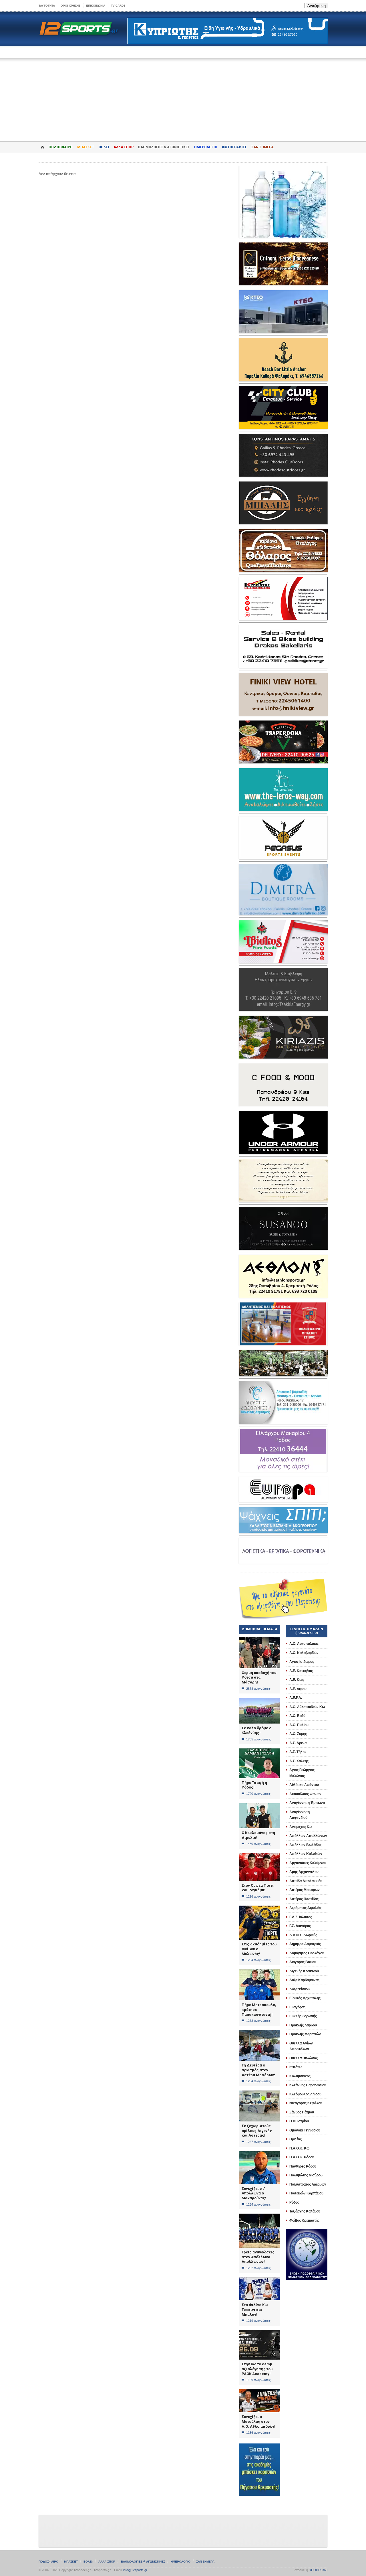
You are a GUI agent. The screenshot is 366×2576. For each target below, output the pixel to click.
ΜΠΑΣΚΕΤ (86, 147)
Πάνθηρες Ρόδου (303, 2166)
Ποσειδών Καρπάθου (306, 2193)
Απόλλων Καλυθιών (306, 1854)
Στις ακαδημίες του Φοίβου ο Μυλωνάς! (259, 1949)
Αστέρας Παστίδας (304, 1899)
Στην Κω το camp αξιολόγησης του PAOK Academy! (257, 2369)
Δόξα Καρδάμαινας (304, 1980)
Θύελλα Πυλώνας (304, 2058)
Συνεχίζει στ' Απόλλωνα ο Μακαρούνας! (254, 2193)
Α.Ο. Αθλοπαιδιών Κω (307, 1707)
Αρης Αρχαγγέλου (304, 1872)
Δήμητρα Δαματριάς (305, 1944)
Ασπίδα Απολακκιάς (306, 1881)
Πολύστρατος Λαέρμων (308, 2184)
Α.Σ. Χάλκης (299, 1761)
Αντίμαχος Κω (301, 1827)
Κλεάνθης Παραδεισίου (308, 2085)
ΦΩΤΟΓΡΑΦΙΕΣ (234, 147)
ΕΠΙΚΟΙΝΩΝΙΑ (96, 6)
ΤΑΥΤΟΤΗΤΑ (47, 6)
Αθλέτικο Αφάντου (304, 1785)
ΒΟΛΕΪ (104, 147)
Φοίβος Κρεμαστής (304, 2220)
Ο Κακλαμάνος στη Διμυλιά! (258, 1835)
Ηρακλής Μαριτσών (305, 2034)
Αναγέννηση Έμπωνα (307, 1803)
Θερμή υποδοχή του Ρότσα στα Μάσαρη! (259, 1677)
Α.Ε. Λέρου (298, 1689)
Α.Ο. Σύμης (298, 1734)
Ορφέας (296, 2139)
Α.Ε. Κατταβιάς (301, 1671)
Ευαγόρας (297, 2007)
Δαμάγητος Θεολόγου (307, 1953)
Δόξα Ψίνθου (300, 1989)
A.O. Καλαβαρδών (304, 1653)
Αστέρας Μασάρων (305, 1890)
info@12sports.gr (135, 2570)
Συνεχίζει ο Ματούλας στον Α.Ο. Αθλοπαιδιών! (258, 2421)
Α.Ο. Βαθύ (297, 1716)
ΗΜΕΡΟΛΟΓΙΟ (206, 147)
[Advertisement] (183, 96)
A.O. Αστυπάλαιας (304, 1644)
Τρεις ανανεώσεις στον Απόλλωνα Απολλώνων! (258, 2257)
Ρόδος (294, 2202)
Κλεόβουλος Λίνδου (305, 2094)
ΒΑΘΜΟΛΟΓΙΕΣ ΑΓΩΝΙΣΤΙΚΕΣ (143, 2562)
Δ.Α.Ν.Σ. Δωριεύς (303, 1935)
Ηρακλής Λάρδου (303, 2025)
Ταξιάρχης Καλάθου (305, 2211)
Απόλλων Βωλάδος (305, 1845)
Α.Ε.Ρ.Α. (296, 1698)
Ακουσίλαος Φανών (305, 1794)
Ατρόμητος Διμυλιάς (305, 1908)
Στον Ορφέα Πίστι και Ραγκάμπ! (258, 1888)
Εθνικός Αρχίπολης (305, 1998)
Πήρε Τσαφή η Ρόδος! (254, 1785)
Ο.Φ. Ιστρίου (299, 2121)
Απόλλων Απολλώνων (308, 1836)
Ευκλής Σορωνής (303, 2016)
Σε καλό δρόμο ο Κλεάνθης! (256, 1730)
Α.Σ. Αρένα (298, 1743)
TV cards (118, 6)
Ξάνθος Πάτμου (302, 2112)
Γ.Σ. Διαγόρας (300, 1926)
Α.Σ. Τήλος (298, 1752)
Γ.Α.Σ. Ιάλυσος (301, 1917)
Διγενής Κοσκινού (304, 1971)
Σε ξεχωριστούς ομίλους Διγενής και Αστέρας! (257, 2131)
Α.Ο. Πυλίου (299, 1725)
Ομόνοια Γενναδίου (305, 2130)
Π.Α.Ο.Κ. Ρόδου (302, 2157)
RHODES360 (318, 2570)
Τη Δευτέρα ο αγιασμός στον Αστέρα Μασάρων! (258, 2070)
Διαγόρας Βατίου (303, 1962)
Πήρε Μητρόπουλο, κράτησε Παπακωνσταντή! (259, 2010)
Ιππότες (296, 2067)
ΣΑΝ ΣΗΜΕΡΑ (262, 147)
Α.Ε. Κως (297, 1680)
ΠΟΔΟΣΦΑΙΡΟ (61, 147)
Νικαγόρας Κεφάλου (306, 2103)
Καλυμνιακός (300, 2076)
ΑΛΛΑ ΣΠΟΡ (124, 147)
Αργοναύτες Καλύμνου (308, 1863)
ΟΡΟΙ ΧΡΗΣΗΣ (70, 6)
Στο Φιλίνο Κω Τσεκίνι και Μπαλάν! (255, 2309)
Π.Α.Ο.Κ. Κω (299, 2148)
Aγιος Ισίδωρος (302, 1662)
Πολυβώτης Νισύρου (306, 2175)
